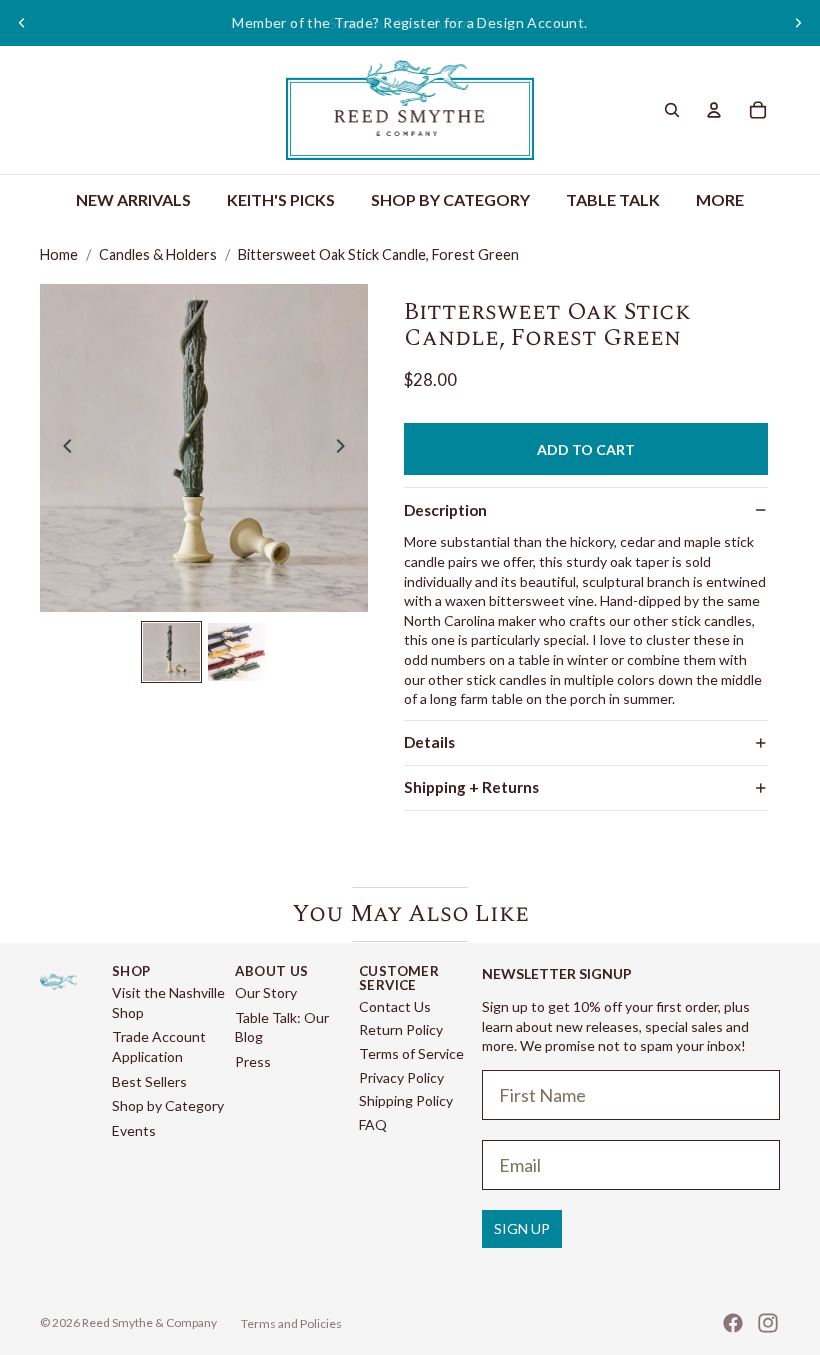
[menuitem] (720, 200)
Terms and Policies (291, 1323)
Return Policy (401, 1029)
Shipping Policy (406, 1100)
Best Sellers (149, 1081)
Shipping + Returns (471, 787)
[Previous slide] (22, 23)
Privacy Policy (401, 1077)
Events (134, 1130)
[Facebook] (733, 1323)
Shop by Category (168, 1105)
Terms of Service (411, 1053)
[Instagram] (768, 1323)
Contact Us (395, 1006)
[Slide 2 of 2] (236, 651)
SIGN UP (522, 1228)
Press (253, 1061)
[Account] (714, 110)
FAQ (373, 1124)
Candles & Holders (158, 254)
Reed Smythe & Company (149, 1322)
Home (59, 254)
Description (445, 510)
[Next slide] (798, 23)
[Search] (672, 110)
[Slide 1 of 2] (171, 651)
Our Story (266, 992)
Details (429, 742)
